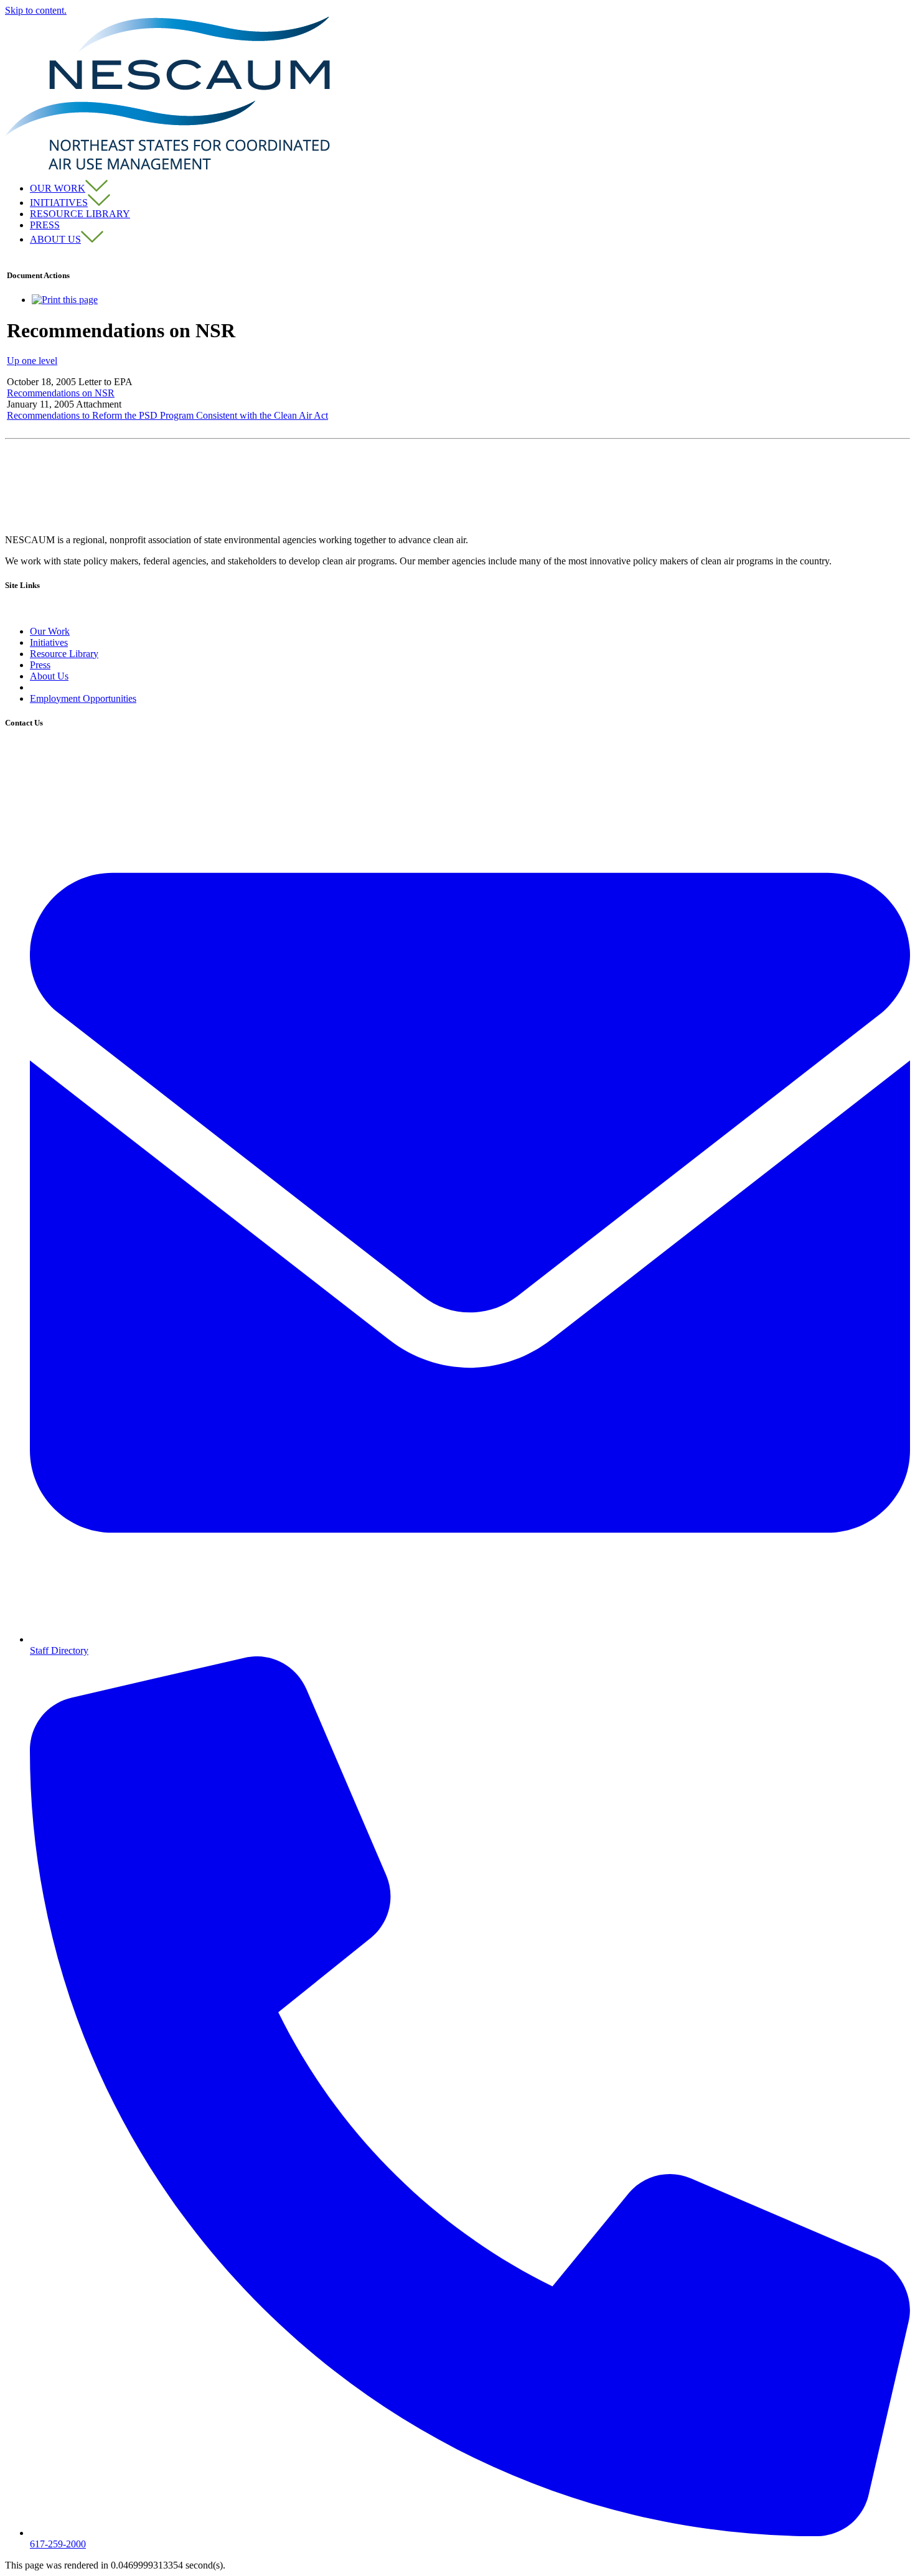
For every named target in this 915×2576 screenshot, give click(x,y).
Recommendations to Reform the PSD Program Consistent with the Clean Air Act (167, 415)
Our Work (50, 631)
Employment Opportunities (83, 698)
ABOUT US (55, 239)
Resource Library (64, 654)
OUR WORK (58, 188)
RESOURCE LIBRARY (80, 214)
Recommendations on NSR (61, 393)
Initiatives (49, 642)
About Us (49, 676)
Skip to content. (36, 10)
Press (40, 665)
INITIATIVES (59, 203)
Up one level (32, 361)
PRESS (45, 225)
